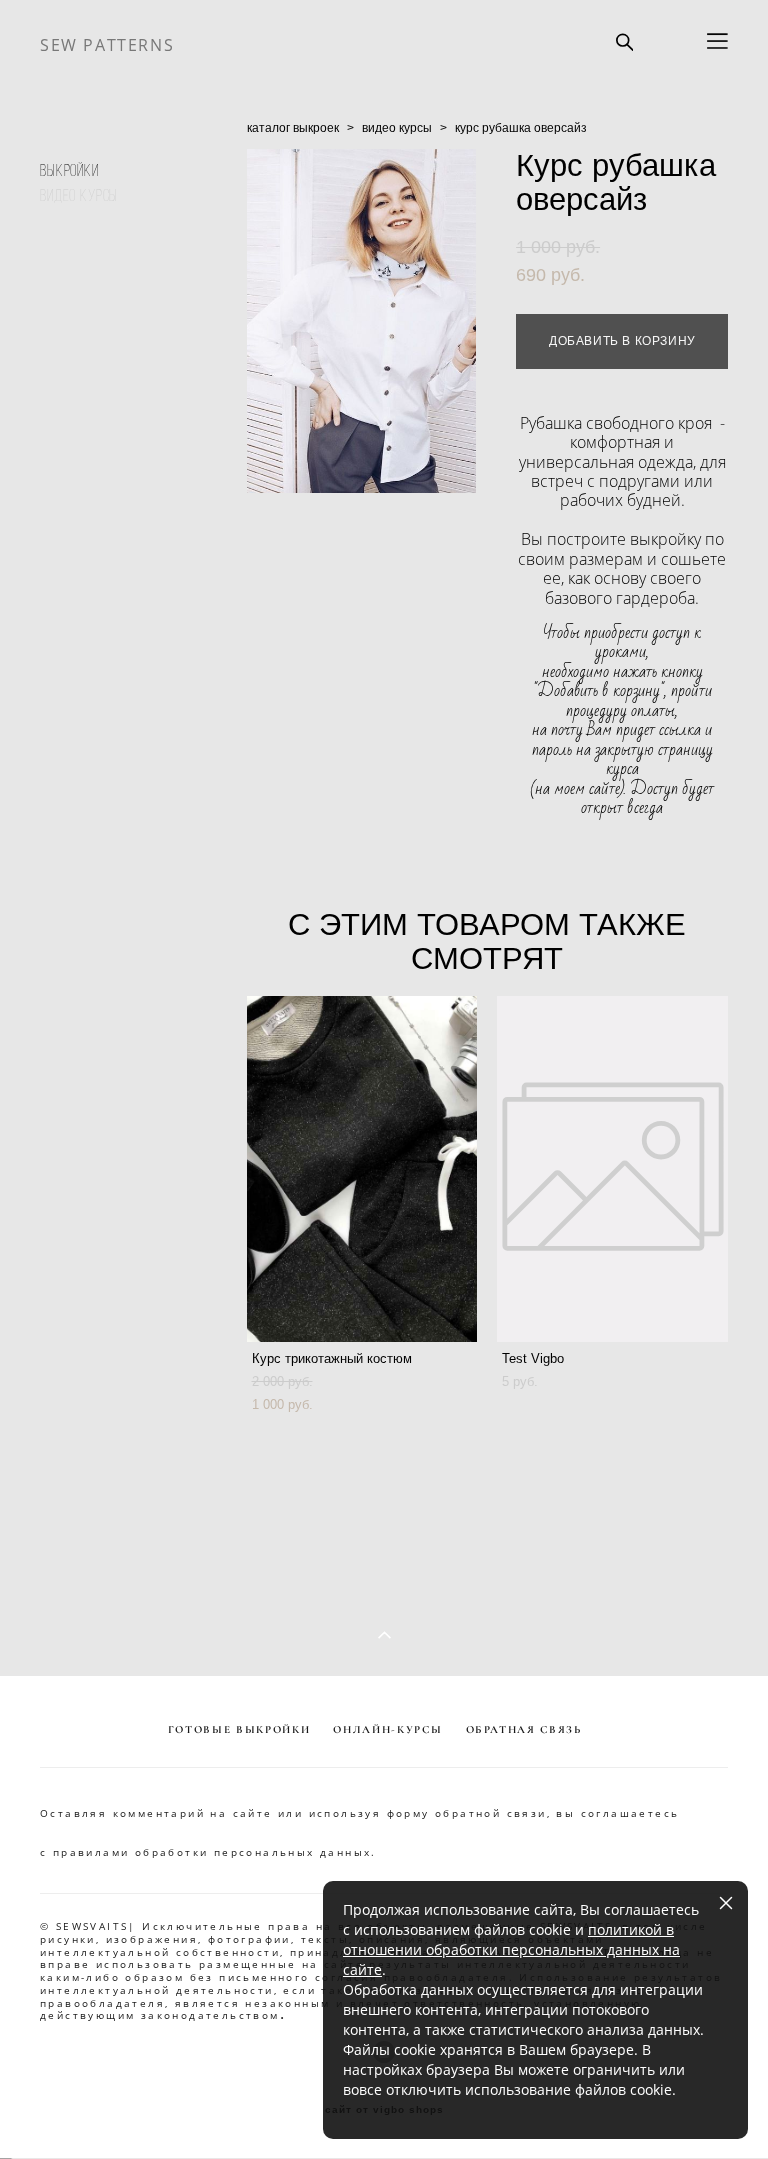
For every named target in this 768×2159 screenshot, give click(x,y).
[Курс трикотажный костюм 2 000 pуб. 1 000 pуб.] (362, 1169)
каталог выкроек (293, 128)
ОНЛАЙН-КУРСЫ (387, 1729)
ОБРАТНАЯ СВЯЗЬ (524, 1729)
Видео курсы (79, 195)
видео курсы (397, 128)
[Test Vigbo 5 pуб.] (612, 1169)
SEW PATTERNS (107, 45)
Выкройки (69, 170)
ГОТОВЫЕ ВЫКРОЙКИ (239, 1729)
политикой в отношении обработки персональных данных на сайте (511, 1949)
